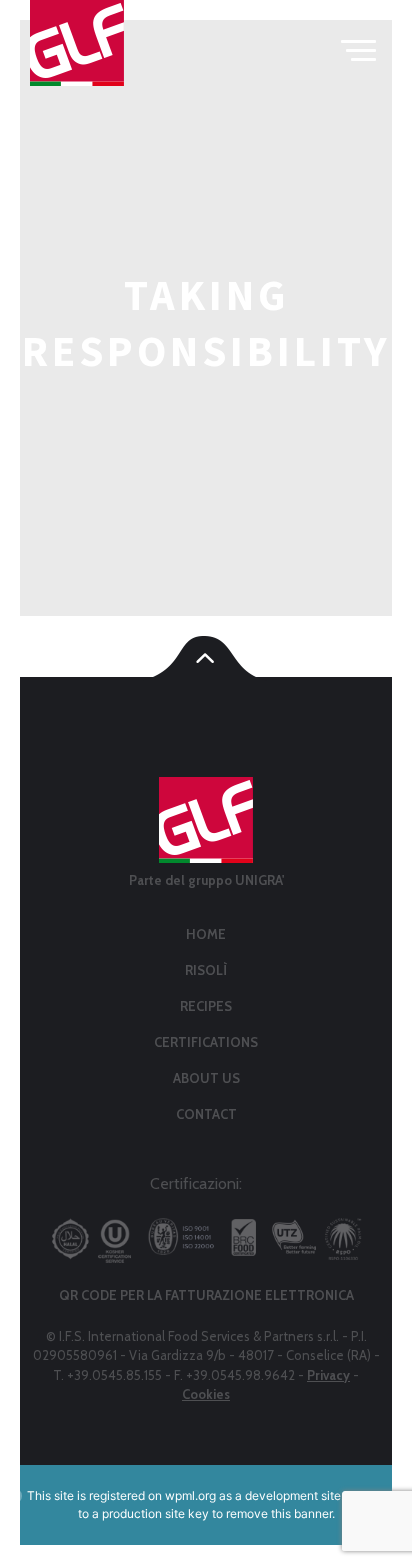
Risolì (206, 970)
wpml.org (190, 1495)
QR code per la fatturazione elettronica (206, 1295)
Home (206, 934)
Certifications (206, 1042)
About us (206, 1078)
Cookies (206, 1394)
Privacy (328, 1375)
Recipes (206, 1006)
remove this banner (279, 1513)
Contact (206, 1114)
